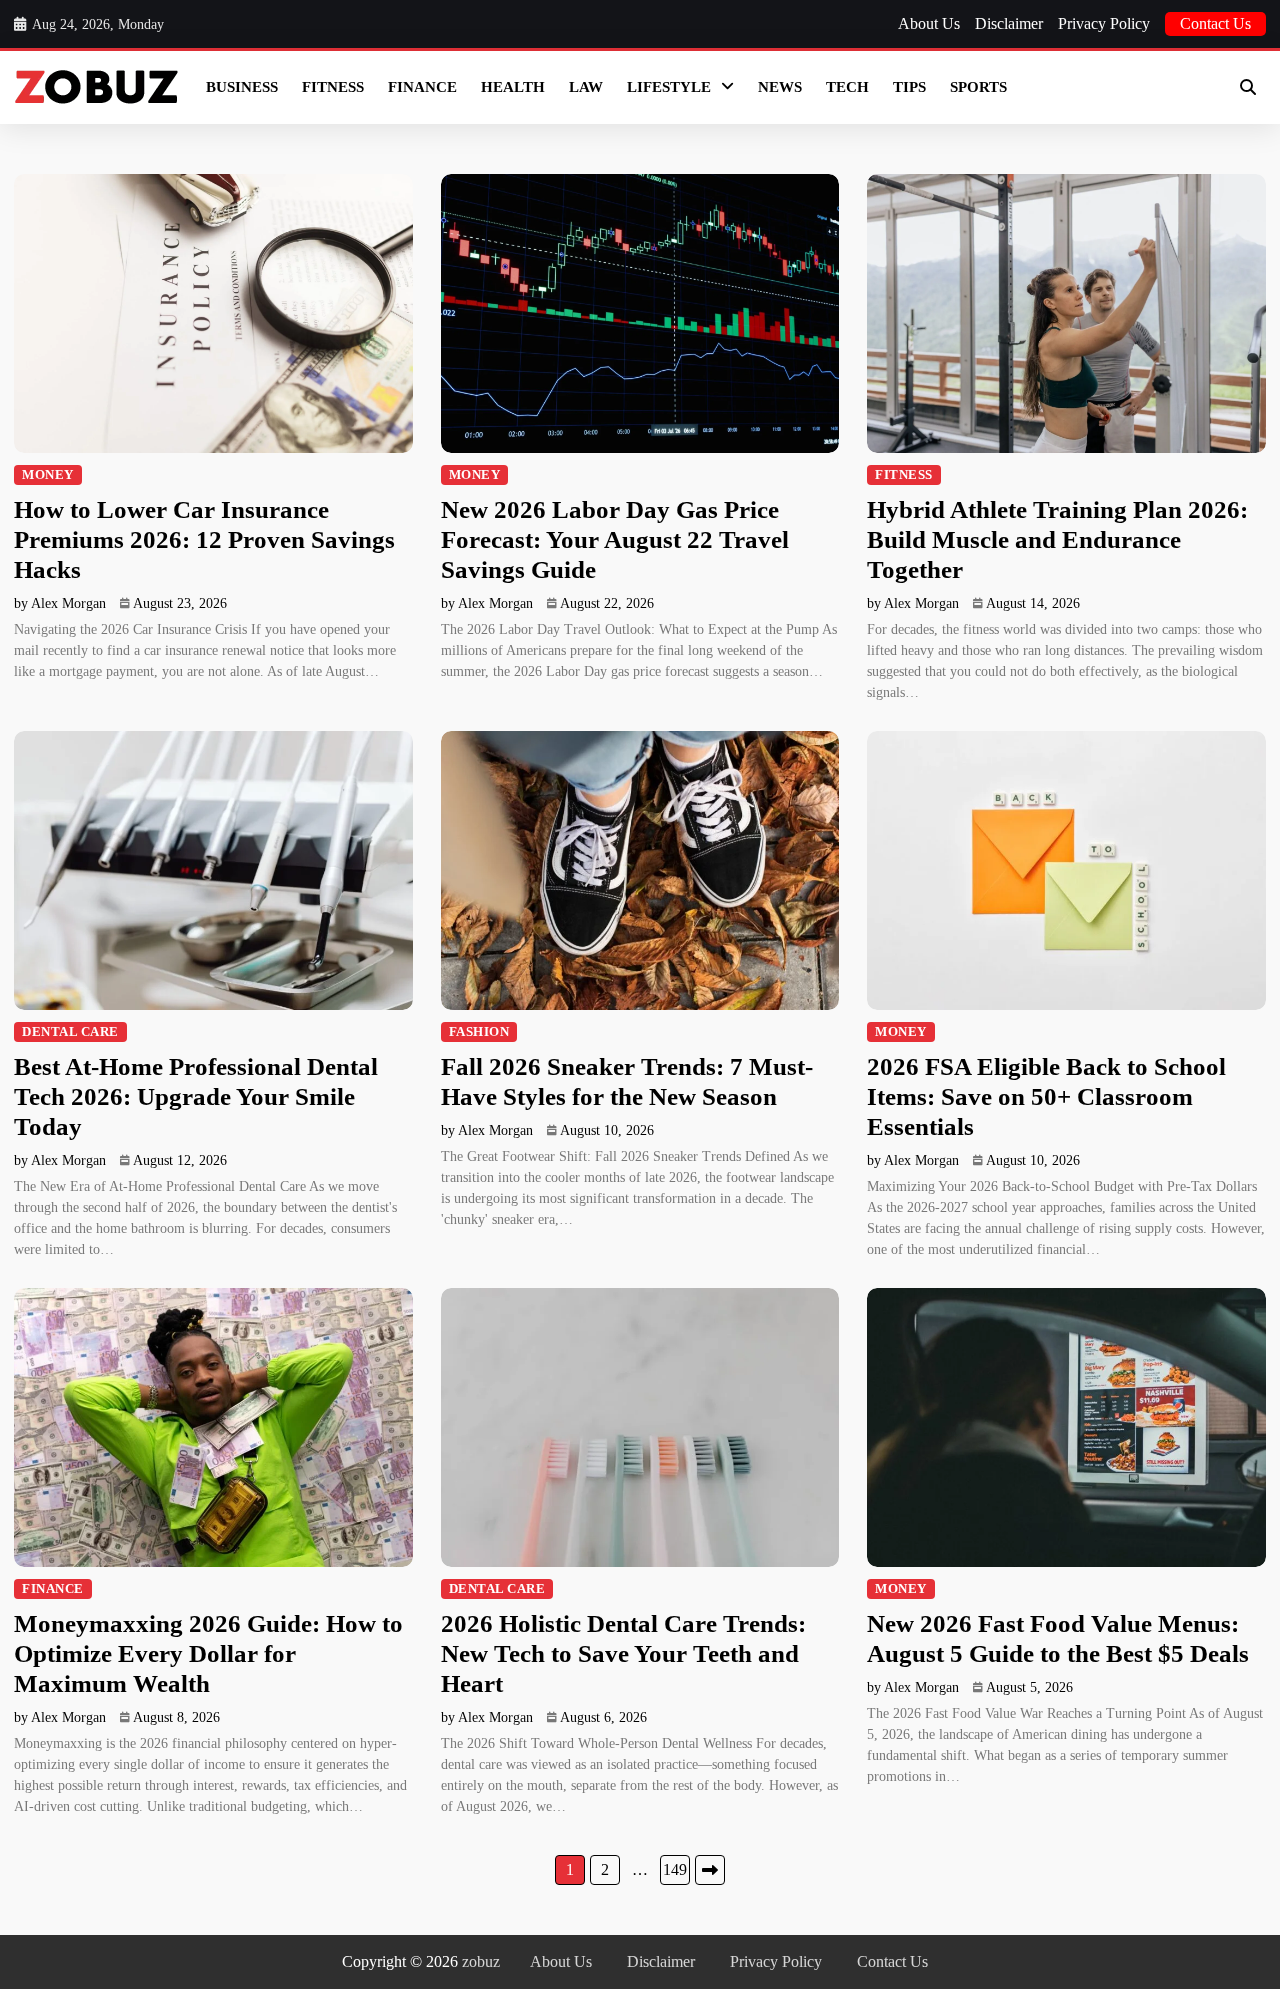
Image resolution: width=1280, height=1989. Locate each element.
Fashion (479, 1032)
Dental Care (70, 1032)
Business (242, 87)
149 (675, 1869)
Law (586, 87)
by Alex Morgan (60, 603)
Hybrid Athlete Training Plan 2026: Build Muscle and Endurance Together (1057, 539)
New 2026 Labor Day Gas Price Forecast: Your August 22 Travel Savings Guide (615, 539)
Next (710, 1870)
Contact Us (1215, 23)
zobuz (481, 1961)
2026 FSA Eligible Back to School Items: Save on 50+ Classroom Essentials (1046, 1096)
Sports (978, 87)
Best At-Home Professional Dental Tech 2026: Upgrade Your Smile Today (196, 1096)
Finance (422, 87)
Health (513, 87)
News (780, 87)
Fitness (333, 87)
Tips (909, 87)
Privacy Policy (1104, 23)
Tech (847, 87)
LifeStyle (669, 87)
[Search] (1248, 87)
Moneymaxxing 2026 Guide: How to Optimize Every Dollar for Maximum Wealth (208, 1653)
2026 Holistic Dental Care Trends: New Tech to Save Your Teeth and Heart (623, 1653)
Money (48, 475)
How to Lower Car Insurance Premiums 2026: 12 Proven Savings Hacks (204, 539)
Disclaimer (1009, 23)
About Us (929, 23)
